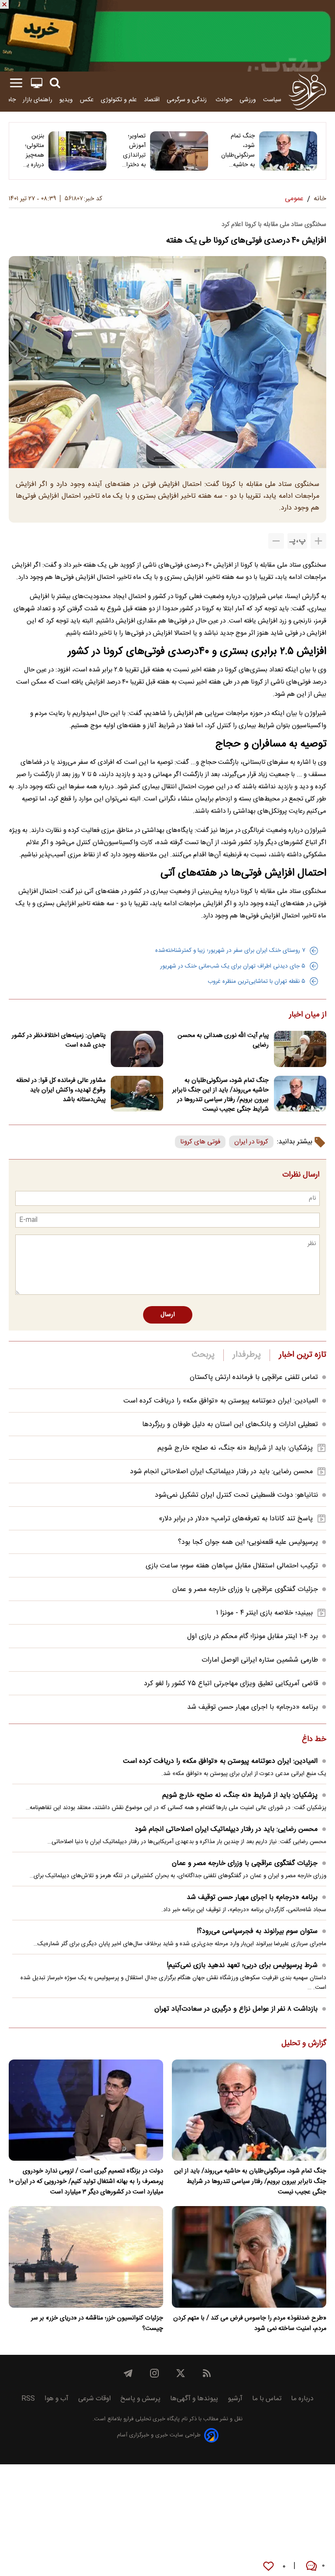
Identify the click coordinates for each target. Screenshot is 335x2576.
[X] (181, 2373)
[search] (55, 83)
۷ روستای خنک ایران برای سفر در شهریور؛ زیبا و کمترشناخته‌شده (230, 951)
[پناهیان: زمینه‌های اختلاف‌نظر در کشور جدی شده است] (137, 1049)
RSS (28, 2399)
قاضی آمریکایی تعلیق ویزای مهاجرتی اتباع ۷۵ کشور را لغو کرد (231, 1684)
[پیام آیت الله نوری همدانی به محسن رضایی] (300, 1049)
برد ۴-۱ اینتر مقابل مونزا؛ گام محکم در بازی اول (253, 1637)
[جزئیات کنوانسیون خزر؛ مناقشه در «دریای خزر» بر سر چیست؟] (86, 2257)
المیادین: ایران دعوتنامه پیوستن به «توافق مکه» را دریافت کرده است (221, 1401)
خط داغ (314, 1740)
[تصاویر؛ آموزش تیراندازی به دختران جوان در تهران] (179, 151)
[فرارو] (307, 92)
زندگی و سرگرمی (188, 100)
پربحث (203, 1355)
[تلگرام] (128, 2373)
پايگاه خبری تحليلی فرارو (151, 2419)
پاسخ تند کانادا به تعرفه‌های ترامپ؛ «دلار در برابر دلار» (236, 1519)
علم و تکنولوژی (119, 100)
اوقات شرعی (94, 2399)
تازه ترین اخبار (303, 1355)
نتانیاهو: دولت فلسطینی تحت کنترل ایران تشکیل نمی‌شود (236, 1495)
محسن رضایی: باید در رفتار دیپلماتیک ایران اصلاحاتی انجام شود (221, 1472)
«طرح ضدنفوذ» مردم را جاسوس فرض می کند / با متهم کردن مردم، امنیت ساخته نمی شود (250, 2323)
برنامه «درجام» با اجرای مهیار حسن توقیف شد (253, 1707)
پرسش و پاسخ (140, 2399)
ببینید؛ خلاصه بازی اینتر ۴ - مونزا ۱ (264, 1613)
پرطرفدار (247, 1355)
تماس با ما (267, 2399)
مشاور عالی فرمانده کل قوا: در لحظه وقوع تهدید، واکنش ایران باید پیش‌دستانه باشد (61, 1090)
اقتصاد (152, 100)
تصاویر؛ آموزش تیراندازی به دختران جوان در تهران (134, 151)
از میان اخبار (308, 1015)
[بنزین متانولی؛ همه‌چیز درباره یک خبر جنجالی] (77, 151)
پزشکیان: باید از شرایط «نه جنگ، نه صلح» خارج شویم (235, 1448)
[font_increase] (318, 541)
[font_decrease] (276, 541)
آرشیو (235, 2399)
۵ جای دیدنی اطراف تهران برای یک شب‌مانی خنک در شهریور (233, 966)
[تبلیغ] (167, 36)
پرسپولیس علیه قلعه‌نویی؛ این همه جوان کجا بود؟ (248, 1542)
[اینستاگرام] (154, 2373)
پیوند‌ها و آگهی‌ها (194, 2399)
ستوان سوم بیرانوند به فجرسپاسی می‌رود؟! (257, 1931)
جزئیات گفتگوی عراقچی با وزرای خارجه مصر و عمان (245, 1589)
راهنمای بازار (38, 100)
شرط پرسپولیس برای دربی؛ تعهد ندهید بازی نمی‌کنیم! (242, 1965)
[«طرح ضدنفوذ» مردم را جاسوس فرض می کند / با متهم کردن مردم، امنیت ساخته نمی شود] (249, 2257)
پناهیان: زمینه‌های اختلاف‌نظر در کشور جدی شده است (59, 1040)
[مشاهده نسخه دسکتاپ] (37, 83)
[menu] (16, 83)
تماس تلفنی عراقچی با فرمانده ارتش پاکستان (254, 1377)
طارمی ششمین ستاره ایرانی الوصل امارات (260, 1660)
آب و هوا (56, 2399)
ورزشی (248, 100)
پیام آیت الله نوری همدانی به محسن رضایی (223, 1040)
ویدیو (66, 100)
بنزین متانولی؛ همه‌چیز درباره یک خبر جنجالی (32, 151)
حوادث (224, 100)
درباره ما (302, 2399)
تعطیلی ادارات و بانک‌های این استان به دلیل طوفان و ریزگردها (230, 1425)
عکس (87, 100)
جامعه (9, 100)
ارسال (168, 1315)
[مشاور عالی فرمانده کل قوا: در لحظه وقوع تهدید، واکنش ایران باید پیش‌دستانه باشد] (137, 1094)
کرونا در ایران (251, 1142)
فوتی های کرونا (200, 1142)
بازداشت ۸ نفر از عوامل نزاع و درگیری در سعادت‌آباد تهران (236, 2009)
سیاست (272, 100)
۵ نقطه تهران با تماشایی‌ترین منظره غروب (256, 982)
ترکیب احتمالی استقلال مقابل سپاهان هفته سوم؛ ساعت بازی (232, 1566)
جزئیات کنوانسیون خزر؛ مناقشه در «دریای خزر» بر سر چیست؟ (97, 2323)
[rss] (207, 2373)
